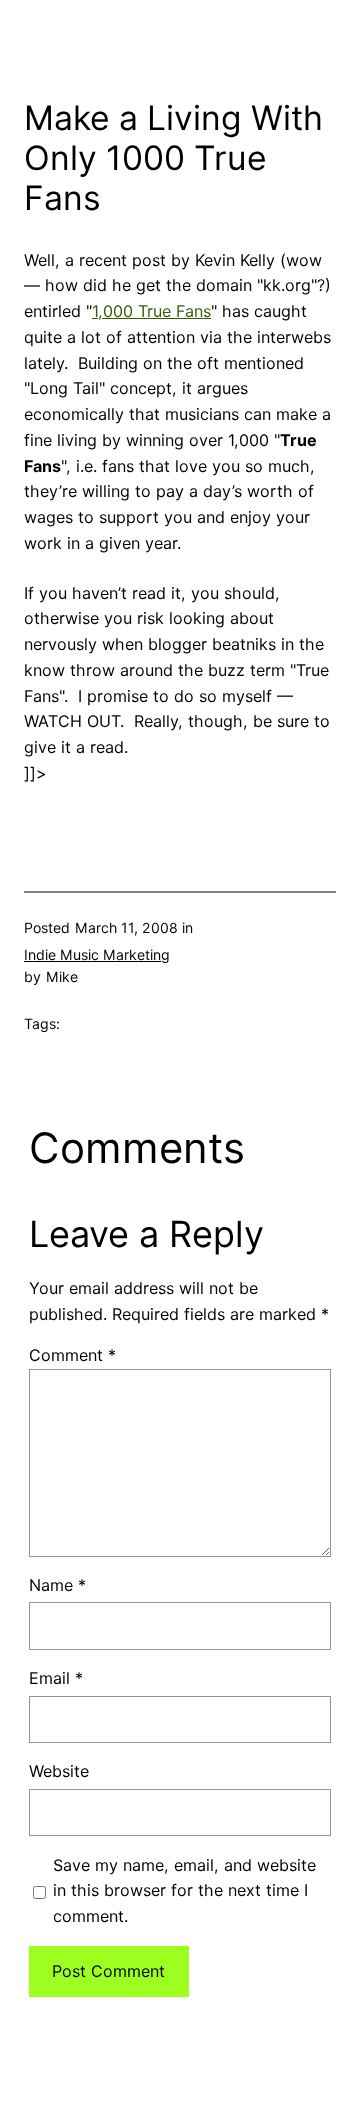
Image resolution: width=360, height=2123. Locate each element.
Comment (72, 1355)
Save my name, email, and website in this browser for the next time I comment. (184, 1891)
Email (56, 1678)
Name (57, 1585)
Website (59, 1771)
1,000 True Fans (151, 311)
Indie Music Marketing (97, 954)
